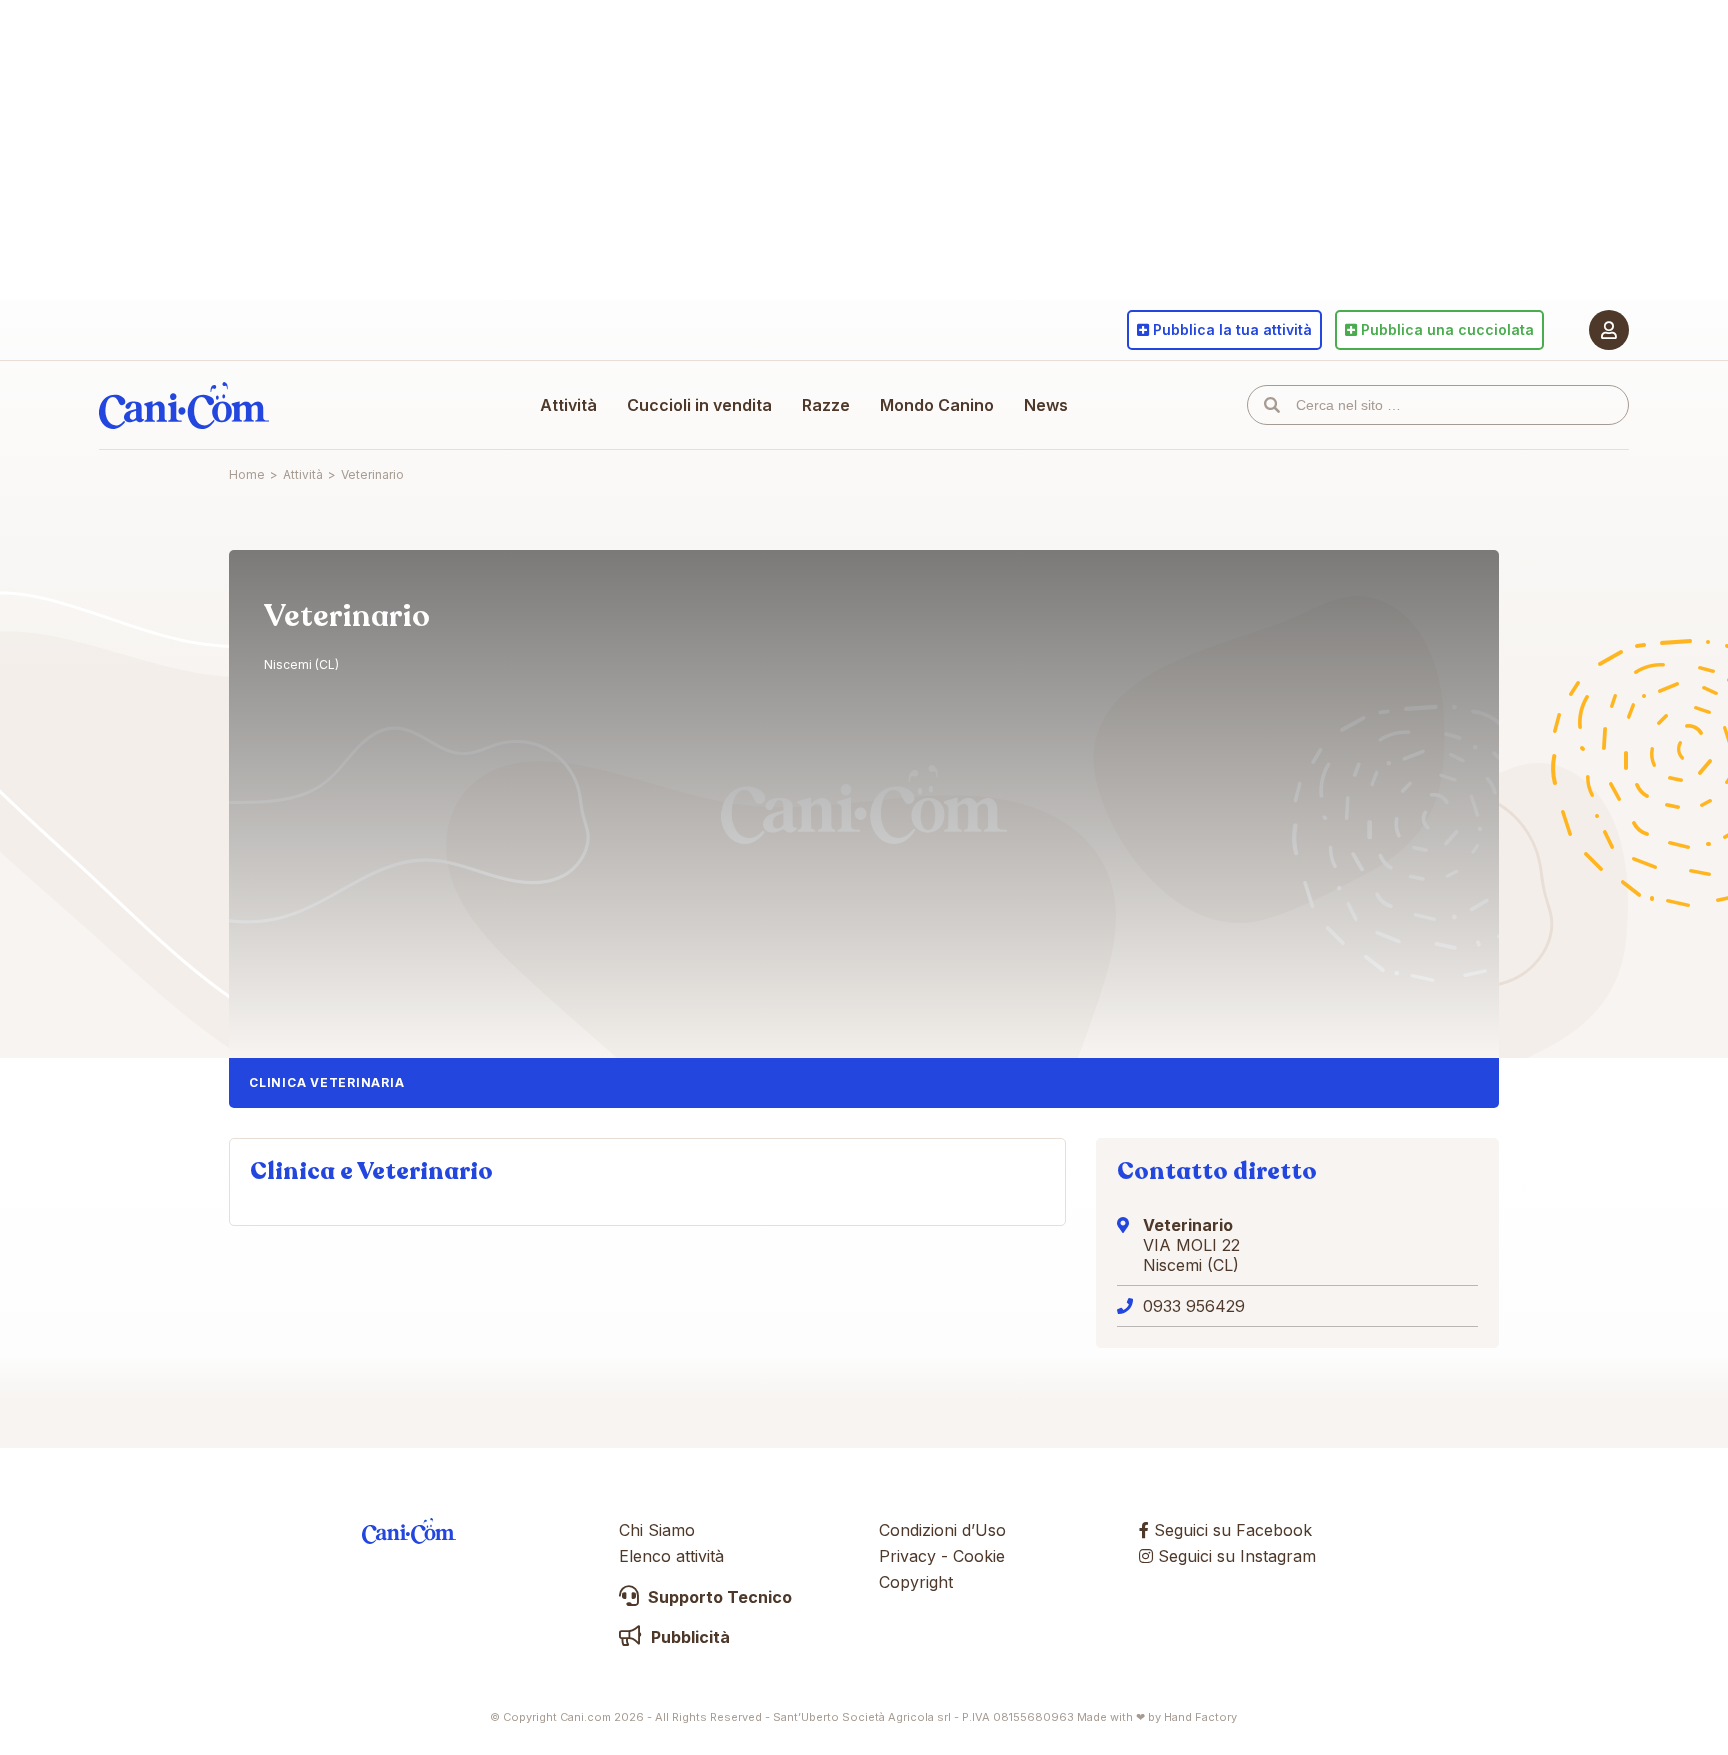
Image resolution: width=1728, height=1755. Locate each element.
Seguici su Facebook (1230, 1530)
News (1046, 405)
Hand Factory (1200, 1717)
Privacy (907, 1556)
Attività (568, 405)
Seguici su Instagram (1234, 1556)
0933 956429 (1194, 1306)
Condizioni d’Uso (942, 1530)
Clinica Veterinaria (326, 1082)
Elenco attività (671, 1556)
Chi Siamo (657, 1530)
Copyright (916, 1582)
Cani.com (184, 405)
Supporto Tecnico (718, 1597)
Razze (826, 405)
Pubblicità (688, 1637)
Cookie (979, 1556)
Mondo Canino (937, 405)
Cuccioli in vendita (699, 405)
